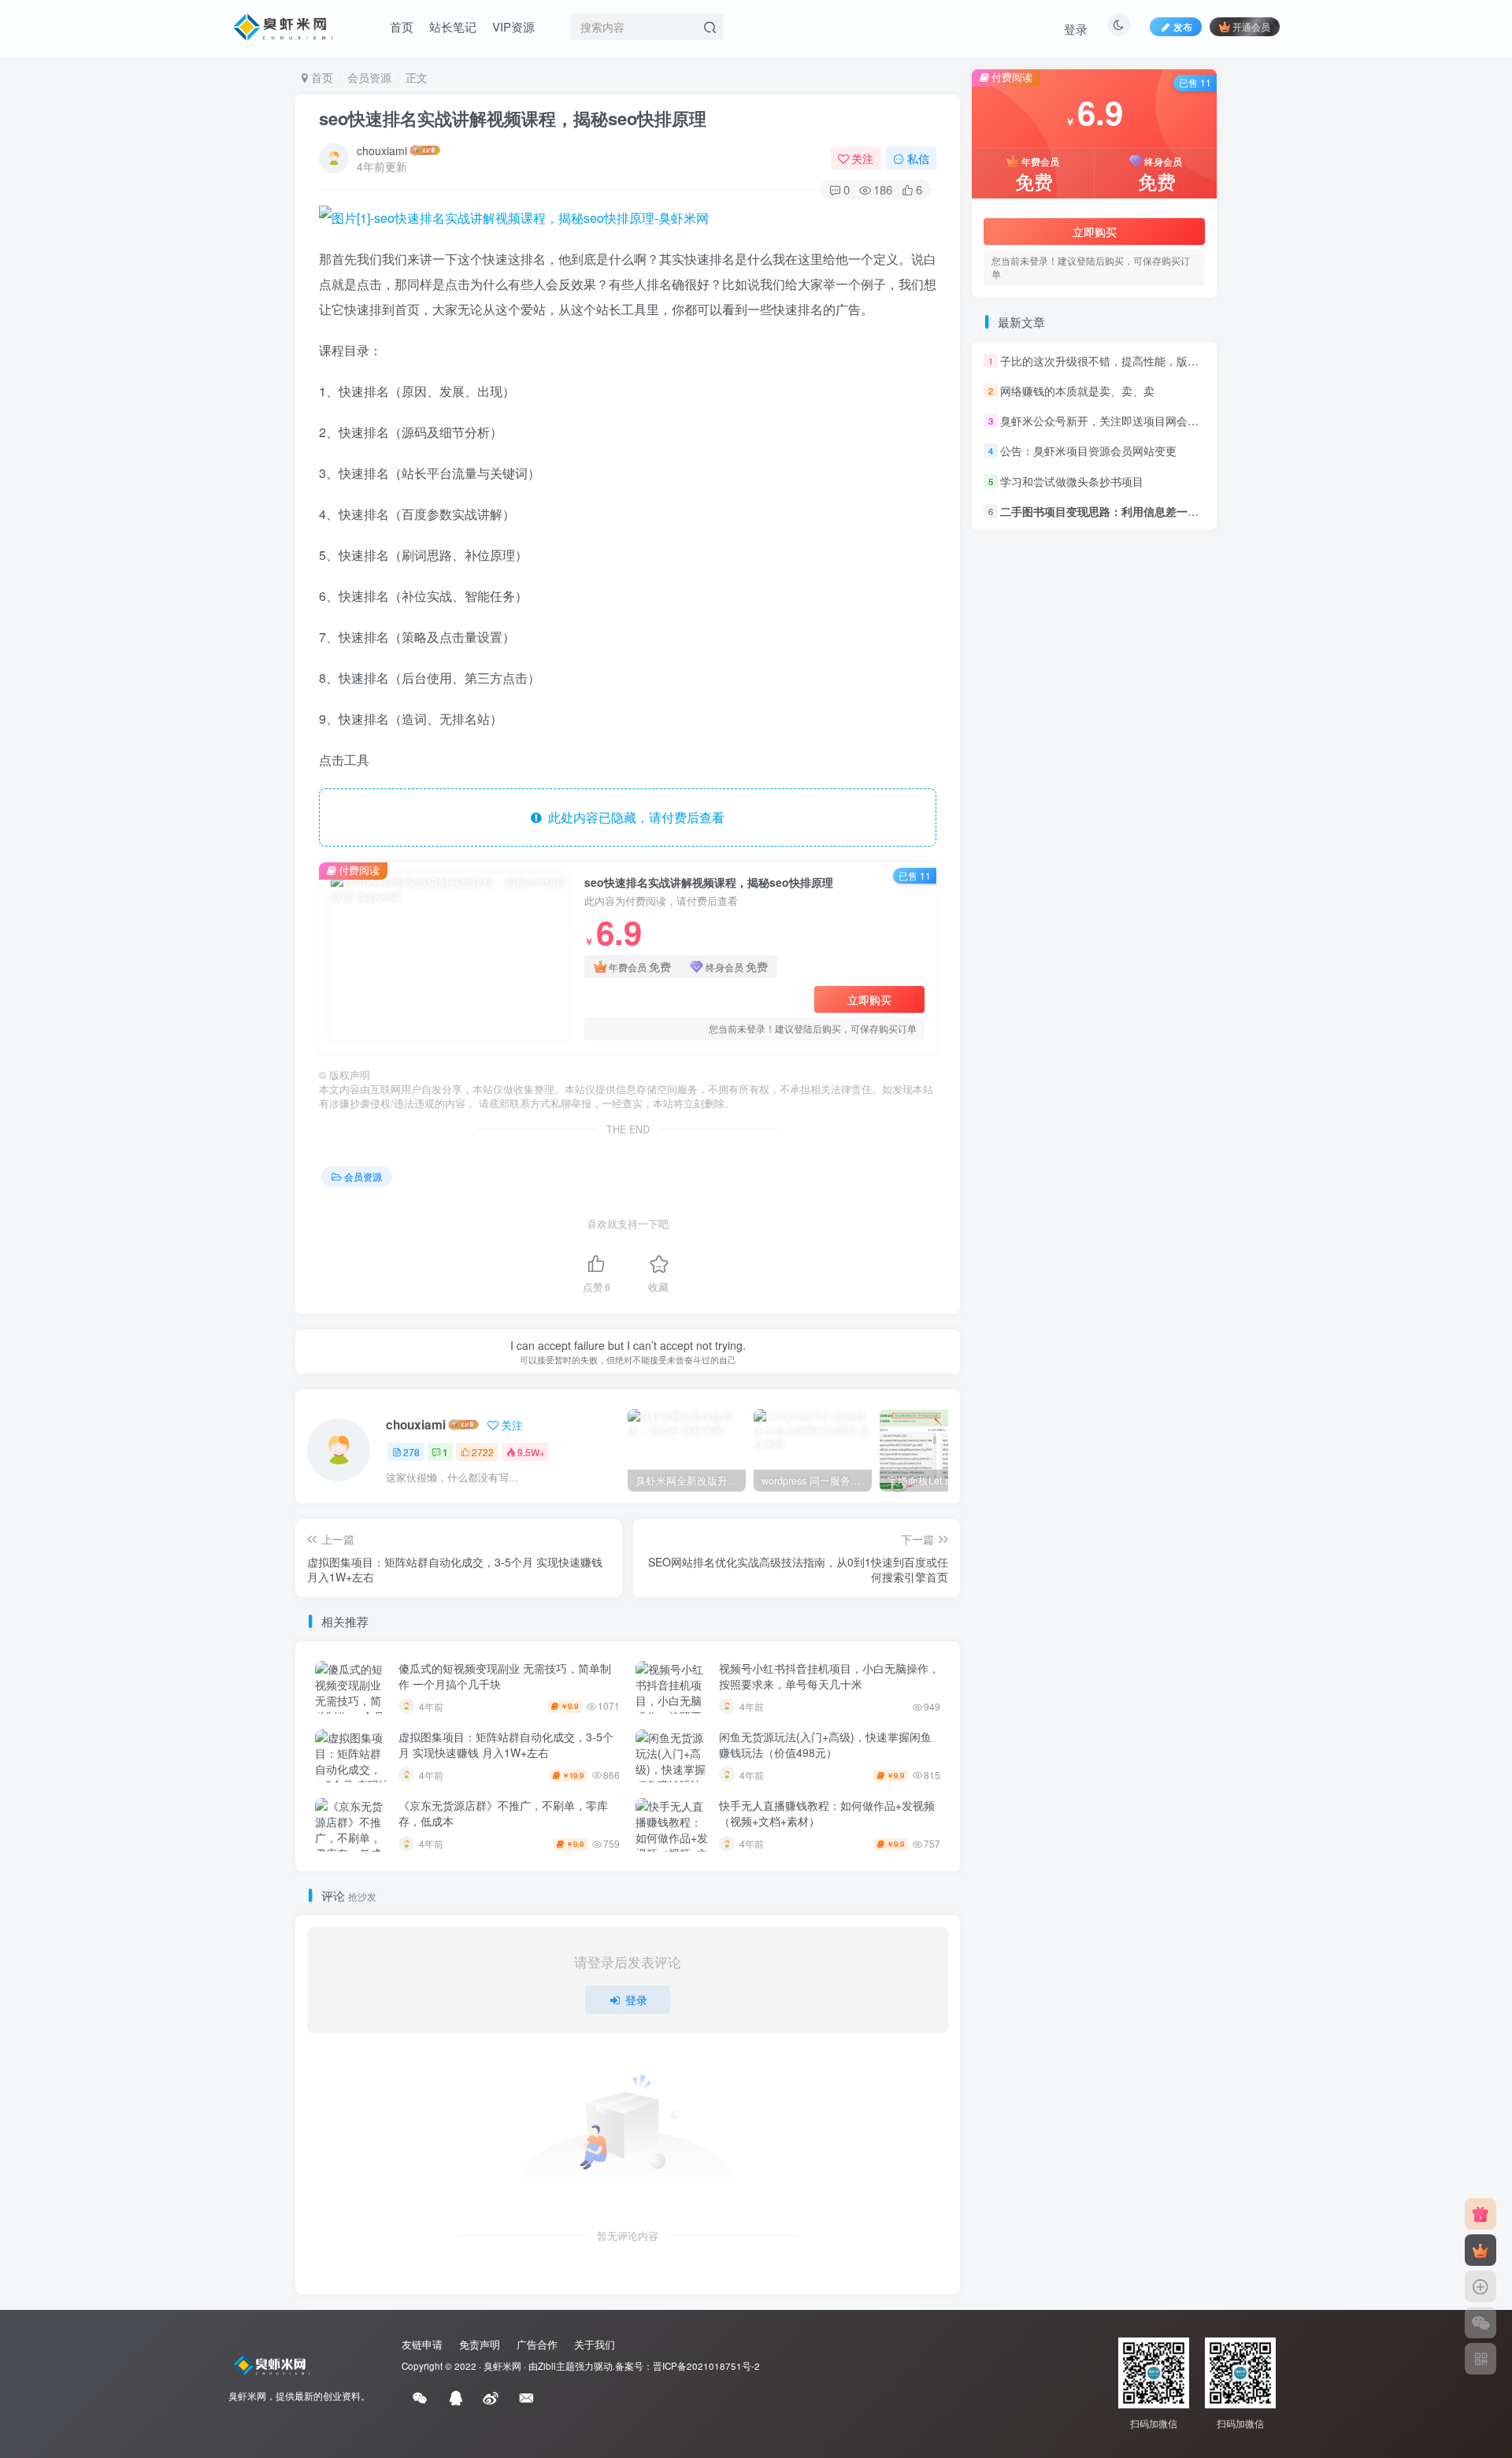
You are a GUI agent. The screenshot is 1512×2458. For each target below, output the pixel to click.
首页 (402, 26)
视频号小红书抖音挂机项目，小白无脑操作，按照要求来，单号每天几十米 (829, 1676)
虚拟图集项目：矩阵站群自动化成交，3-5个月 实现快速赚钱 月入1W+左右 (506, 1744)
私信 (918, 158)
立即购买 (869, 999)
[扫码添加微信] (1480, 2323)
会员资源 (369, 77)
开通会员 (1251, 26)
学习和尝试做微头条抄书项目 (1072, 481)
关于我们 (595, 2344)
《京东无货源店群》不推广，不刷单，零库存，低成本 (503, 1813)
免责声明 (480, 2344)
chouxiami (382, 150)
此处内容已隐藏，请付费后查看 (633, 817)
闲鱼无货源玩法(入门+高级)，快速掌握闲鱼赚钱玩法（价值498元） (825, 1744)
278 (411, 1452)
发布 (1183, 26)
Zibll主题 (556, 2366)
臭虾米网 (502, 2366)
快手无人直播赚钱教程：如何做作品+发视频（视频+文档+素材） (827, 1813)
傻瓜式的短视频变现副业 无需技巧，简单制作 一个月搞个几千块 (505, 1676)
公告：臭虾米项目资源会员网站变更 (1088, 451)
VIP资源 (513, 26)
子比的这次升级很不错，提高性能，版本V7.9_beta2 (1128, 361)
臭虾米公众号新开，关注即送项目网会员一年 (1110, 421)
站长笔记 (453, 26)
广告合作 (537, 2344)
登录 (1076, 29)
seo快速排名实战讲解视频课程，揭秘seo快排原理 (513, 118)
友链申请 (422, 2344)
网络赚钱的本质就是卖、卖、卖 (1077, 391)
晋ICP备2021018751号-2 (706, 2366)
